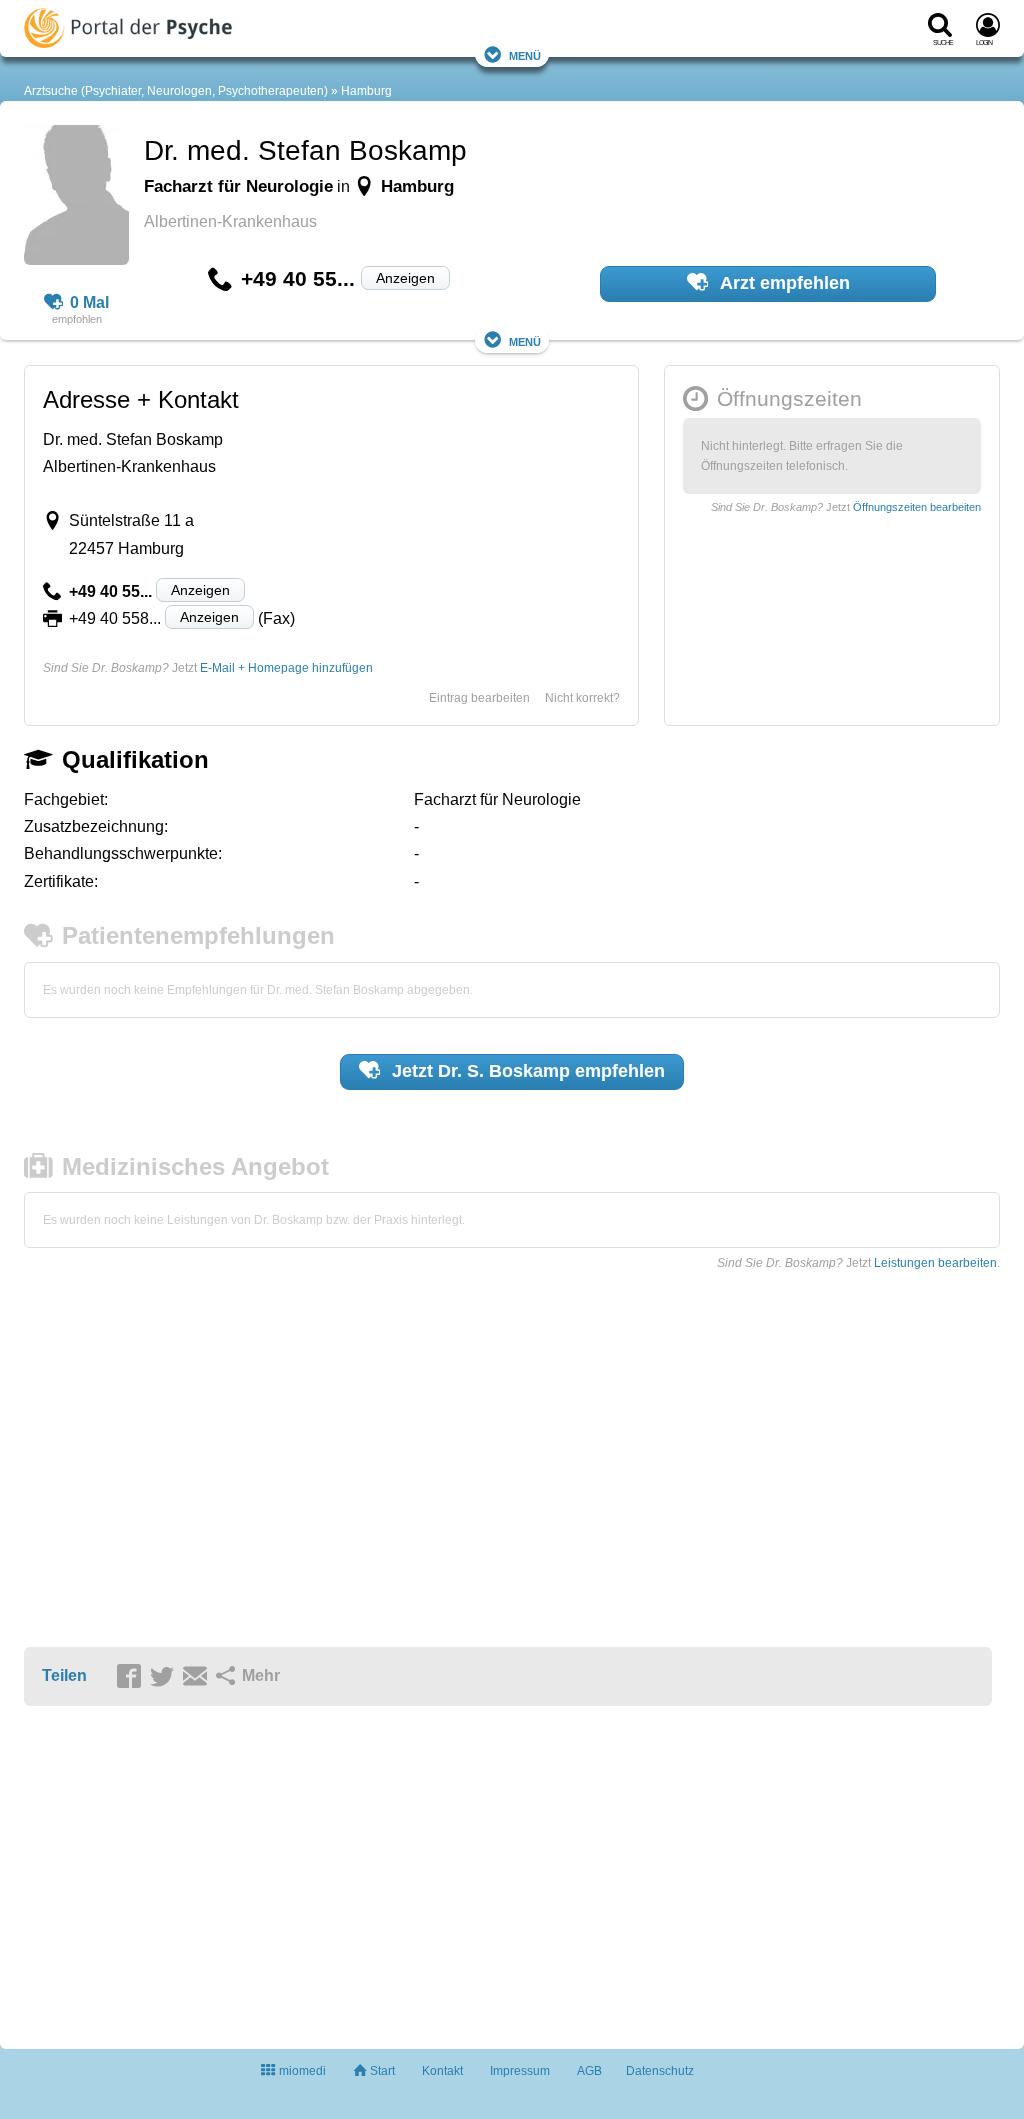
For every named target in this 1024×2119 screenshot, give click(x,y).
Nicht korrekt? (582, 698)
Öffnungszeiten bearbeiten (917, 507)
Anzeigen (405, 278)
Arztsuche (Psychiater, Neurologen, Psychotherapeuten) (176, 91)
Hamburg (366, 91)
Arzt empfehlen (783, 283)
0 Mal (89, 302)
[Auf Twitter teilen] (165, 1677)
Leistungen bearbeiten (935, 1263)
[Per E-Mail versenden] (198, 1677)
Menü (525, 54)
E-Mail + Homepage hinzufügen (286, 668)
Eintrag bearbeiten (479, 698)
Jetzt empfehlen (526, 1071)
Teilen (64, 1675)
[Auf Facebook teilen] (132, 1677)
